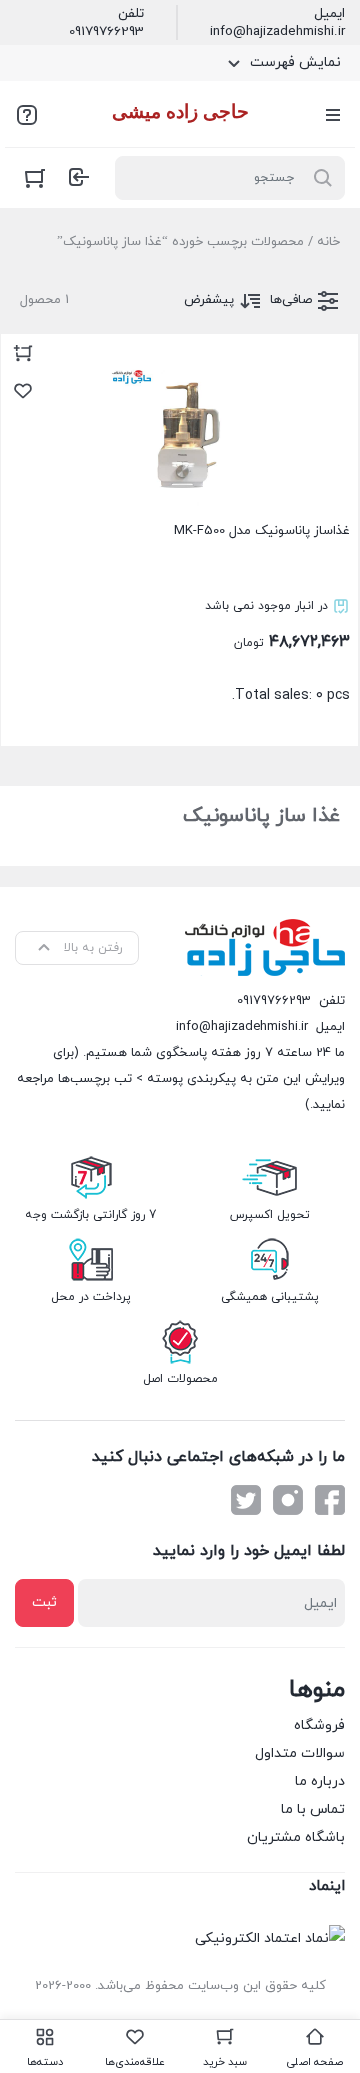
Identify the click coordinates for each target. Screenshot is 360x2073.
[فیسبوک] (330, 1500)
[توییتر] (246, 1500)
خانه (328, 242)
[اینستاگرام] (288, 1500)
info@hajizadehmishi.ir (277, 32)
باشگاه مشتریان (296, 1837)
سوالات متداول (300, 1753)
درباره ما (320, 1781)
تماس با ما (313, 1809)
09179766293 (106, 32)
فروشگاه (319, 1725)
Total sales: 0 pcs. (262, 613)
